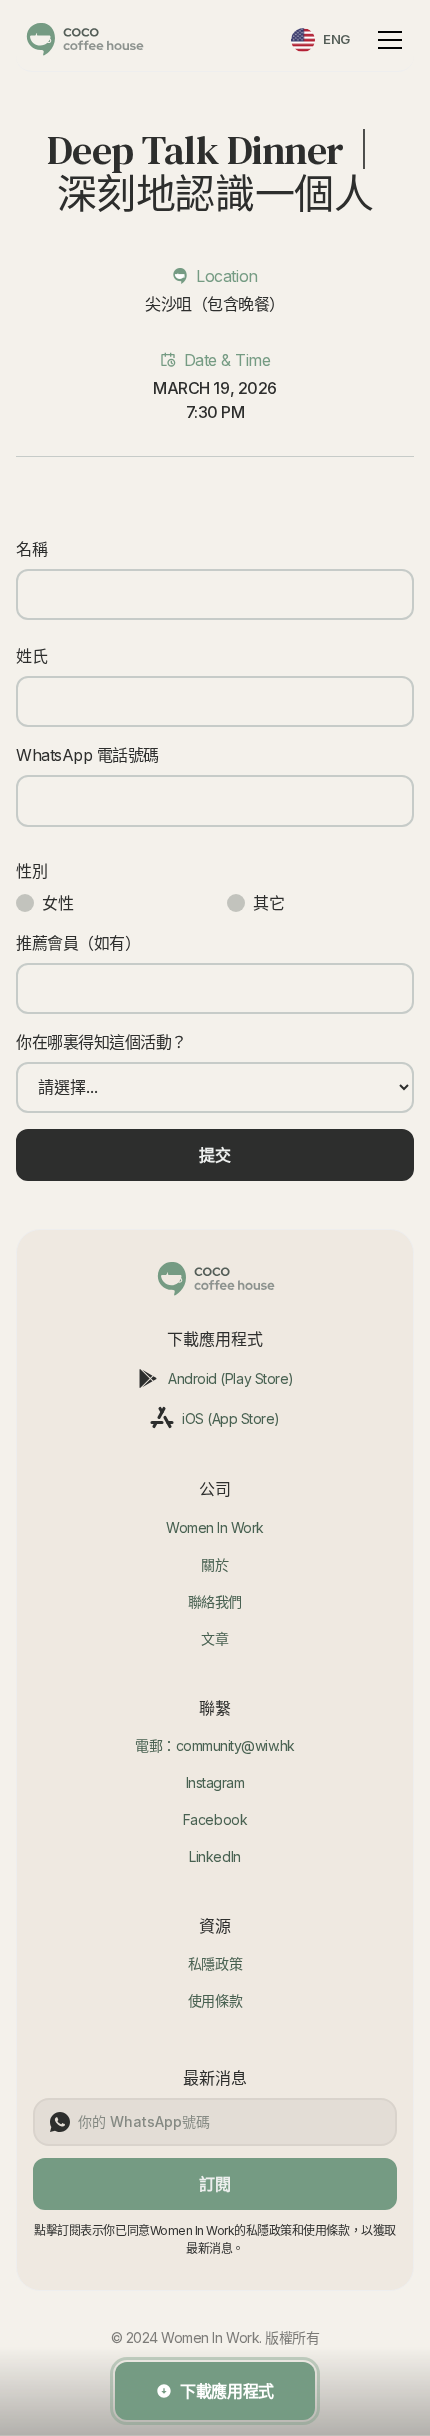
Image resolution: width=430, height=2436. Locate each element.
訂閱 (214, 2184)
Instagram (215, 1782)
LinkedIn (214, 1856)
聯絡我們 (215, 1601)
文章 (214, 1638)
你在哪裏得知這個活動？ (101, 1042)
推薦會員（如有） (78, 943)
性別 (31, 871)
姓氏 (31, 656)
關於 (214, 1564)
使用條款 (215, 2000)
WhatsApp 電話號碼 (87, 755)
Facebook (215, 1819)
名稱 (31, 549)
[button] (386, 40)
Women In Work (215, 1527)
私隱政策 (215, 1963)
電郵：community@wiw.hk (215, 1745)
